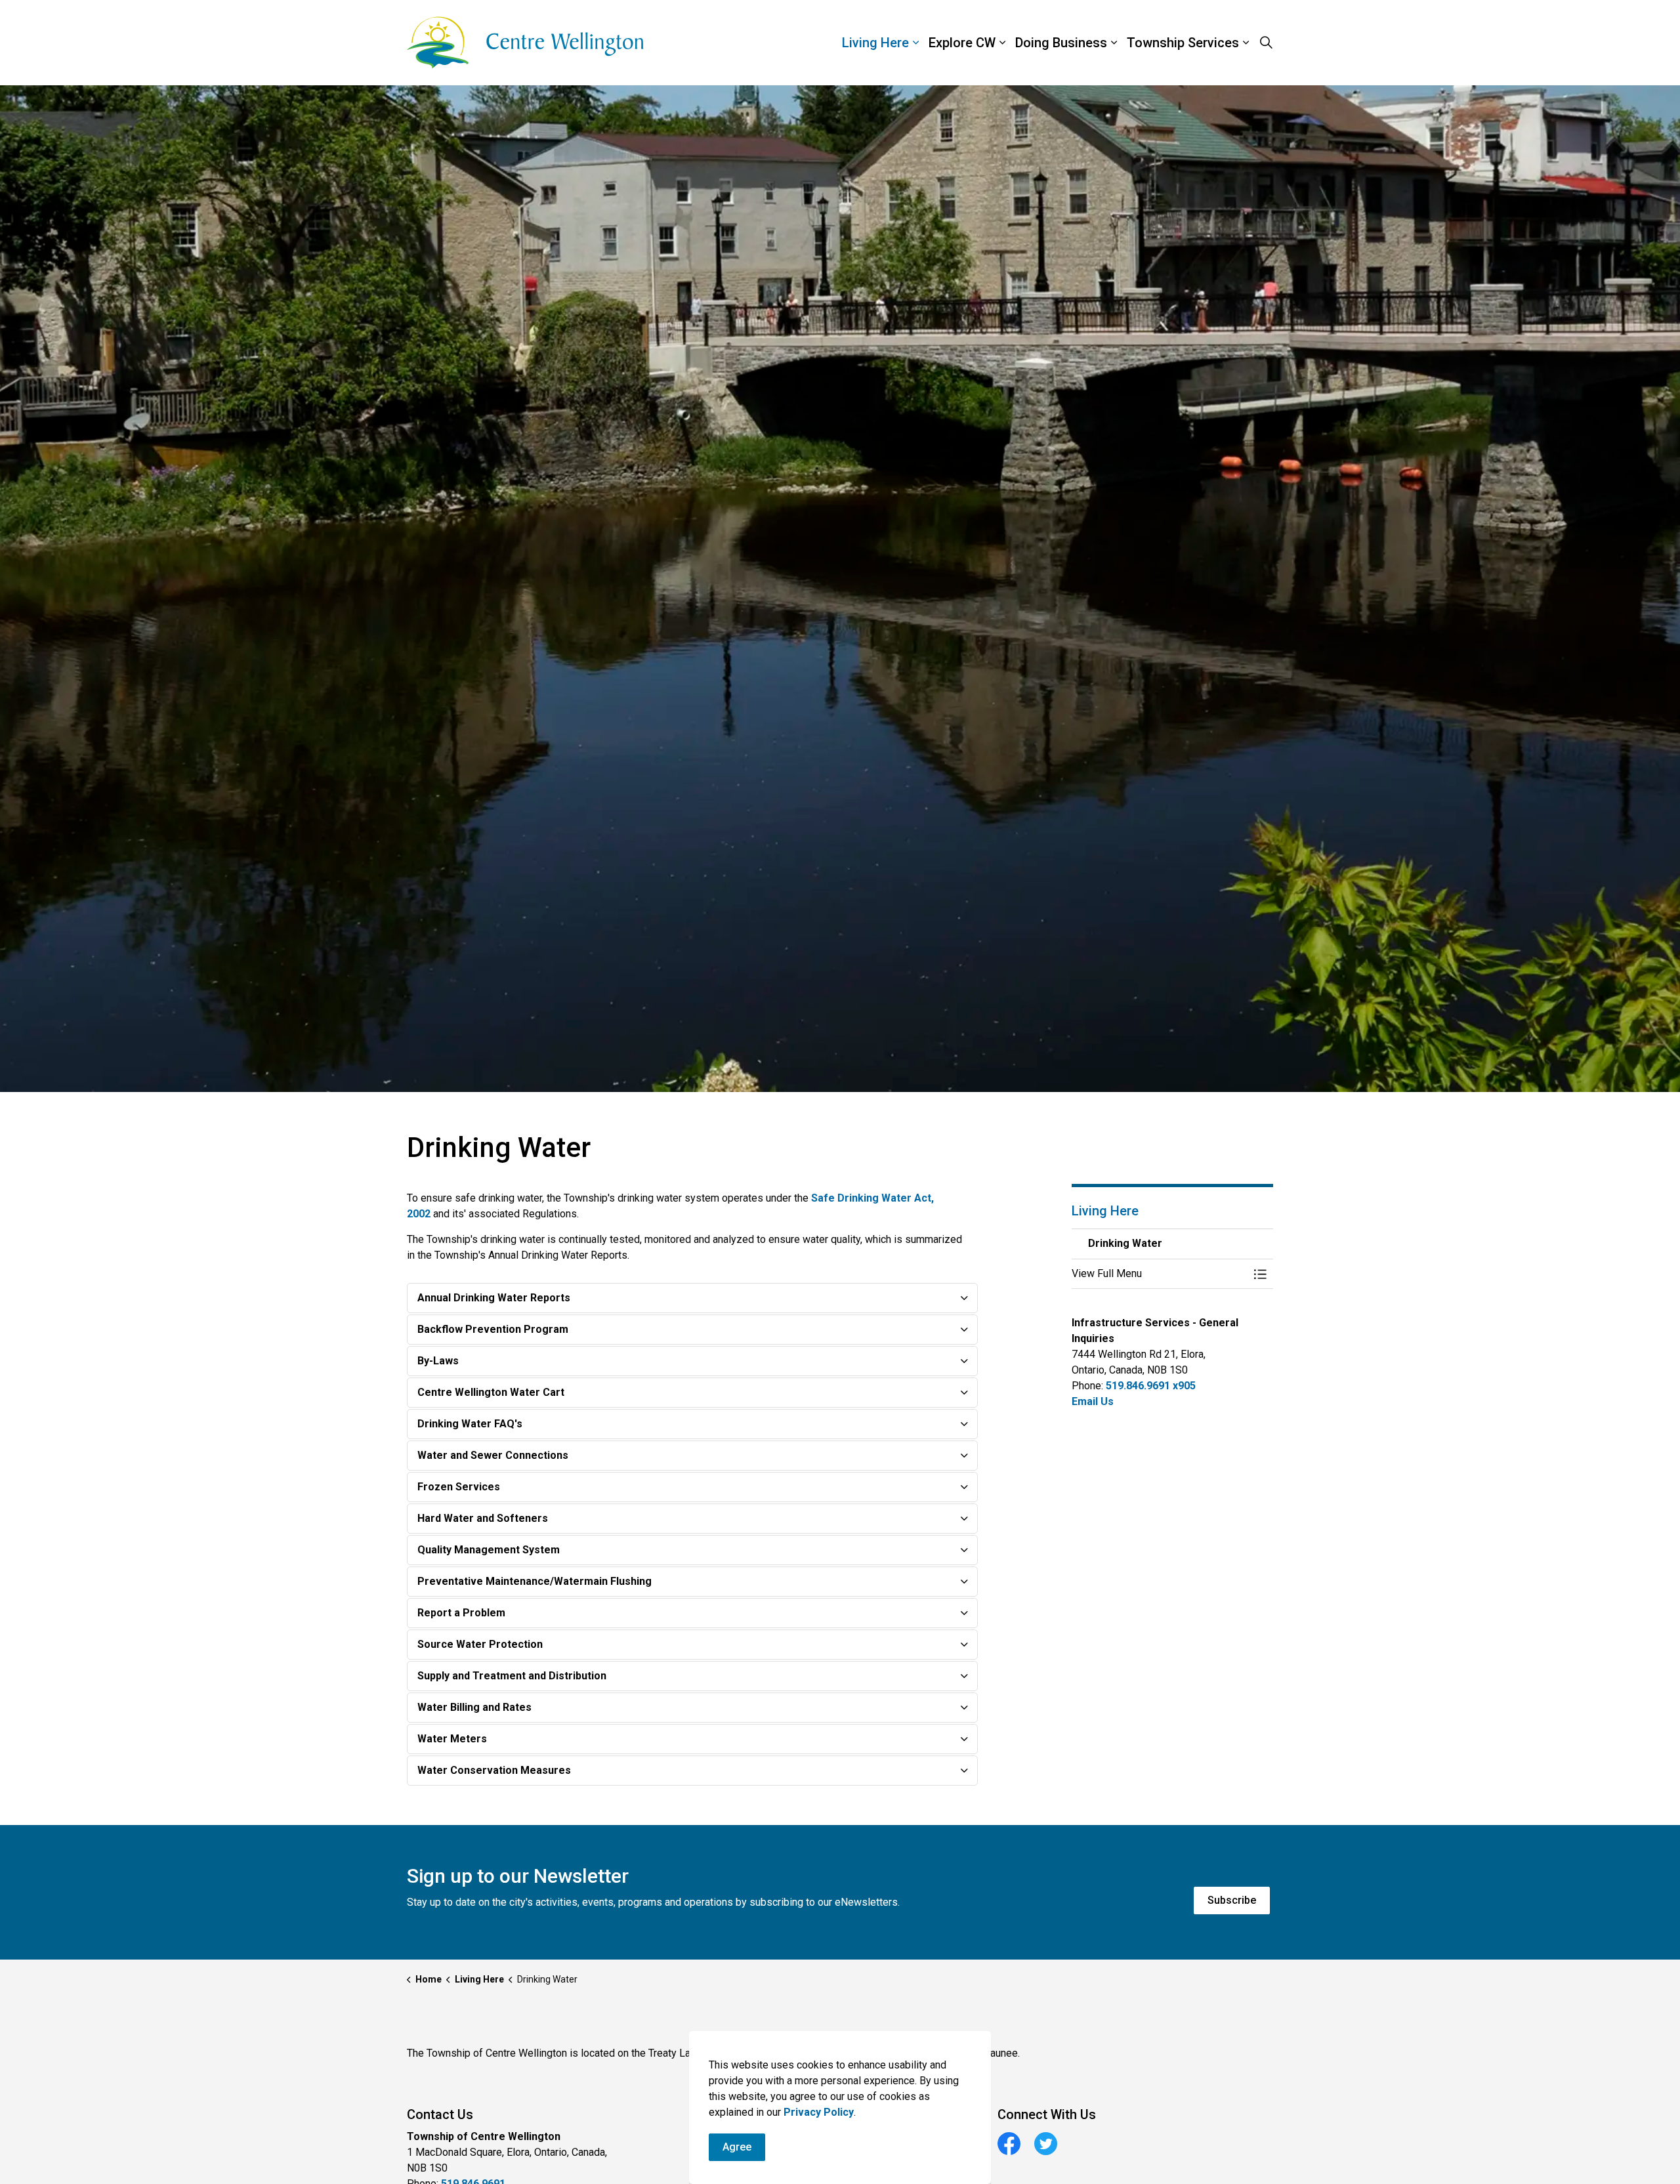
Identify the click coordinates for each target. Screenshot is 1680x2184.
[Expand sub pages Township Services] (1276, 43)
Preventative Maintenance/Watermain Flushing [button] (535, 1581)
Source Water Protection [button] (480, 1644)
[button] (1160, 1274)
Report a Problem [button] (461, 1613)
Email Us (1093, 1401)
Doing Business (1061, 43)
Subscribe (1232, 1900)
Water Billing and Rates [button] (474, 1707)
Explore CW (962, 43)
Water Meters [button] (452, 1739)
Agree (737, 2147)
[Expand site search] (1266, 43)
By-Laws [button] (438, 1361)
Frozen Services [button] (459, 1487)
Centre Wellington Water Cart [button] (491, 1392)
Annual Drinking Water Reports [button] (494, 1298)
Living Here (875, 43)
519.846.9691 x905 (1151, 1386)
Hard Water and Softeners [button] (483, 1518)
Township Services (1183, 43)
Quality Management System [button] (489, 1550)
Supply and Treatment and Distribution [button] (512, 1676)
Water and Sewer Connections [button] (493, 1455)
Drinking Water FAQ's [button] (470, 1424)
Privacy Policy (819, 2112)
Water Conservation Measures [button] (494, 1770)
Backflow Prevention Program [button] (493, 1329)
